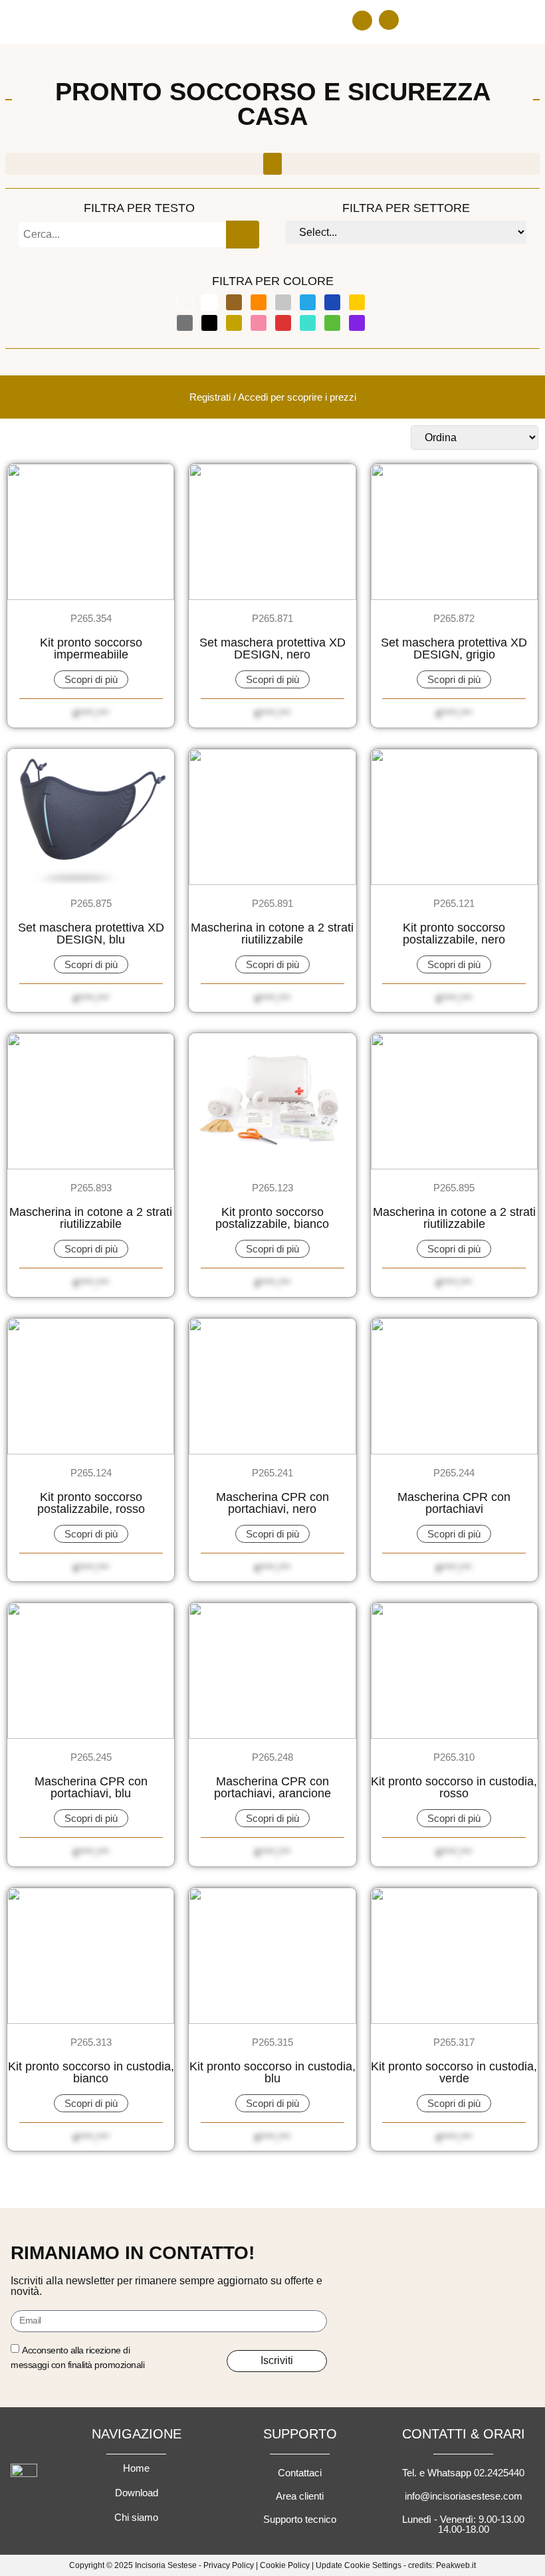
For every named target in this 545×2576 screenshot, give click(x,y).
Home (136, 2468)
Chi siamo (136, 2517)
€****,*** (91, 714)
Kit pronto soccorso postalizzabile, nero (454, 934)
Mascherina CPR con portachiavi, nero (272, 1503)
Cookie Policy (285, 2565)
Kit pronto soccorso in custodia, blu (272, 2072)
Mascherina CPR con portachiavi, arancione (272, 1787)
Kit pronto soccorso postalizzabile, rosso (91, 1503)
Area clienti (300, 2496)
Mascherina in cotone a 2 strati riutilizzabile (272, 934)
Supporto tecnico (300, 2519)
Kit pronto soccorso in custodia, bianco (91, 2072)
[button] (362, 21)
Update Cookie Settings (359, 2565)
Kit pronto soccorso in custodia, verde (454, 2072)
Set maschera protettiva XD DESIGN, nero (272, 648)
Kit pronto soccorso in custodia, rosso (454, 1787)
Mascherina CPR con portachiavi (454, 1503)
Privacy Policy (229, 2565)
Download (137, 2493)
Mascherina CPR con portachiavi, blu (91, 1787)
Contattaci (300, 2473)
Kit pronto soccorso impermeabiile (91, 648)
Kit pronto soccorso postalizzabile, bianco (272, 1218)
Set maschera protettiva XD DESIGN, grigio (454, 648)
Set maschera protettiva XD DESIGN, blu (91, 934)
